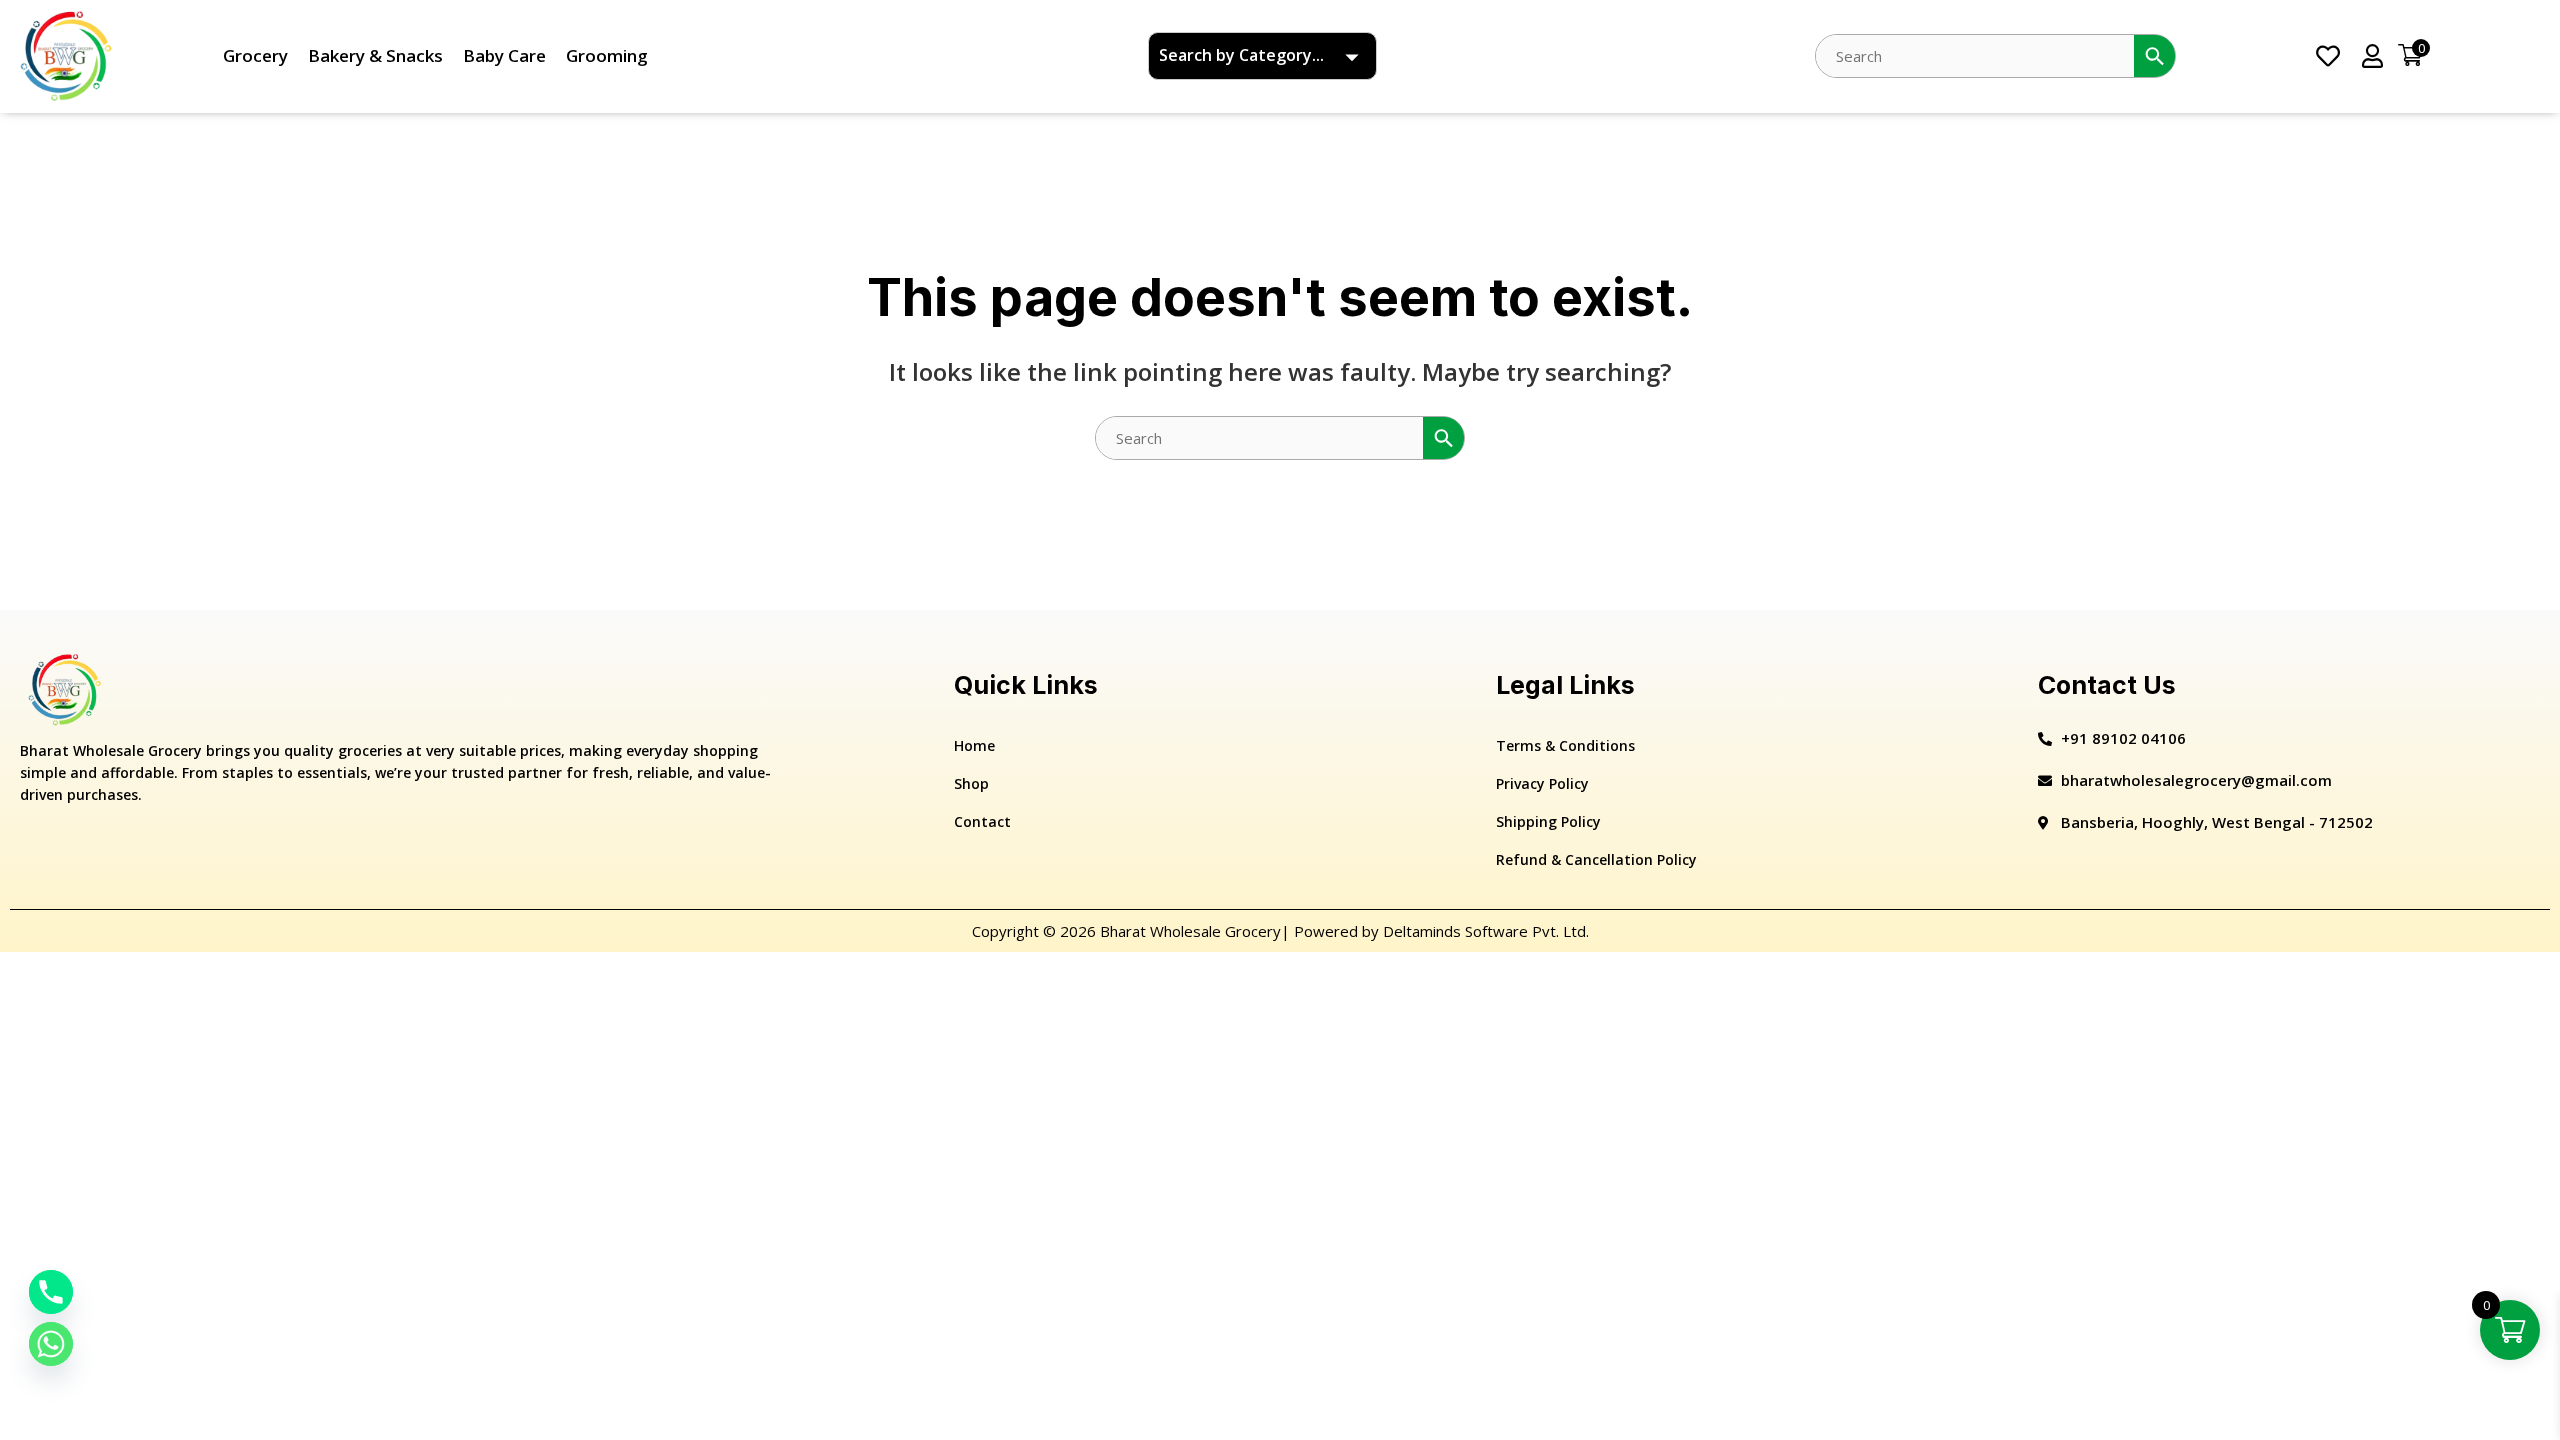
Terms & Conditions (1565, 745)
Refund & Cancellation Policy (1596, 859)
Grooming (607, 55)
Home (974, 745)
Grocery (255, 55)
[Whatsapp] (51, 1344)
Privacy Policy (1542, 783)
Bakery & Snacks (375, 55)
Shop (971, 783)
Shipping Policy (1548, 821)
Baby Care (504, 55)
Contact (982, 821)
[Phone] (51, 1292)
